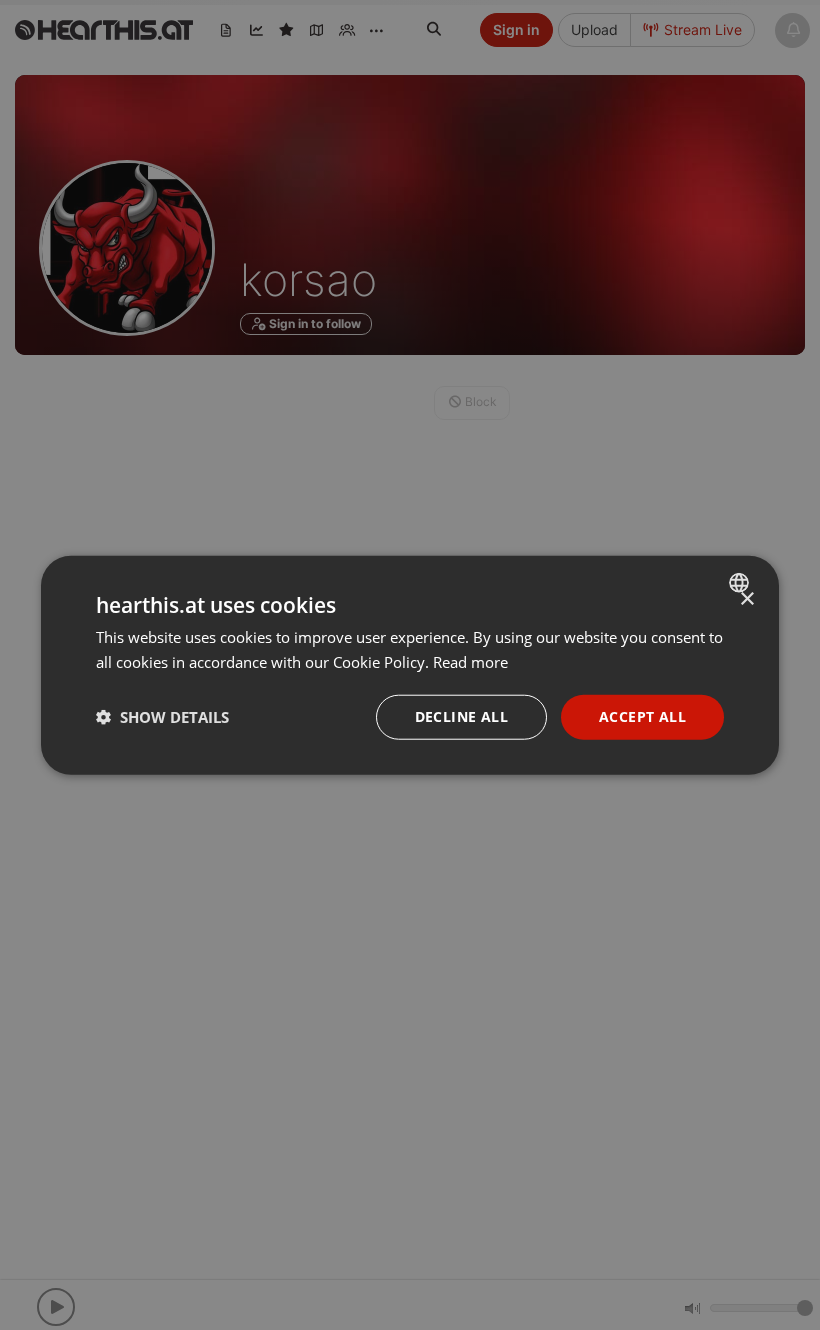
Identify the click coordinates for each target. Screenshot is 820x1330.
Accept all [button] (642, 716)
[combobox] (741, 583)
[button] (162, 717)
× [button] (746, 599)
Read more (470, 662)
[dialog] (410, 665)
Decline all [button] (461, 716)
